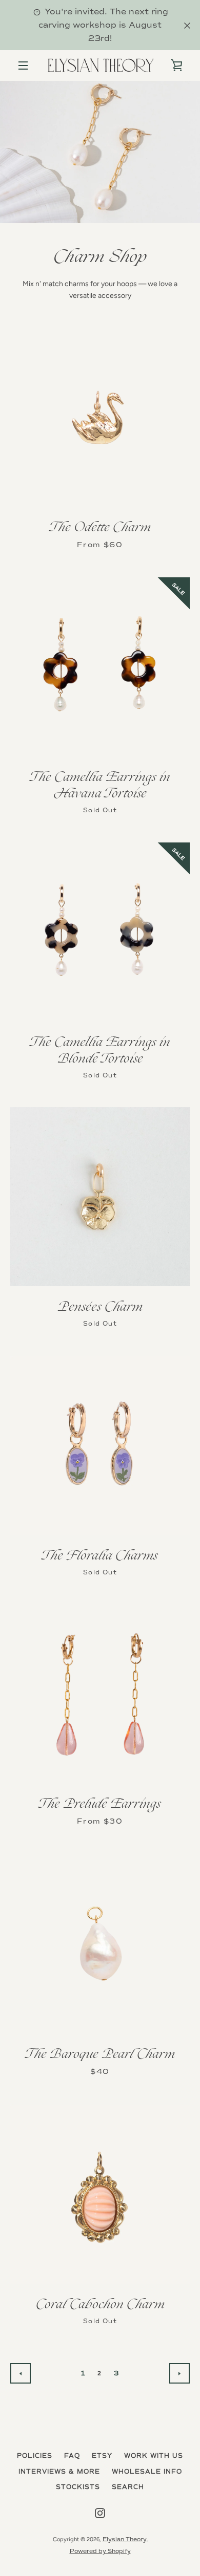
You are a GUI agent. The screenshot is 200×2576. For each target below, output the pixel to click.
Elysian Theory (125, 2539)
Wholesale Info (147, 2472)
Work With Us (154, 2456)
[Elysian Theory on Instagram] (100, 2513)
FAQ (72, 2456)
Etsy (102, 2456)
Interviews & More (59, 2472)
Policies (35, 2456)
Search (128, 2487)
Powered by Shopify (100, 2551)
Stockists (78, 2487)
